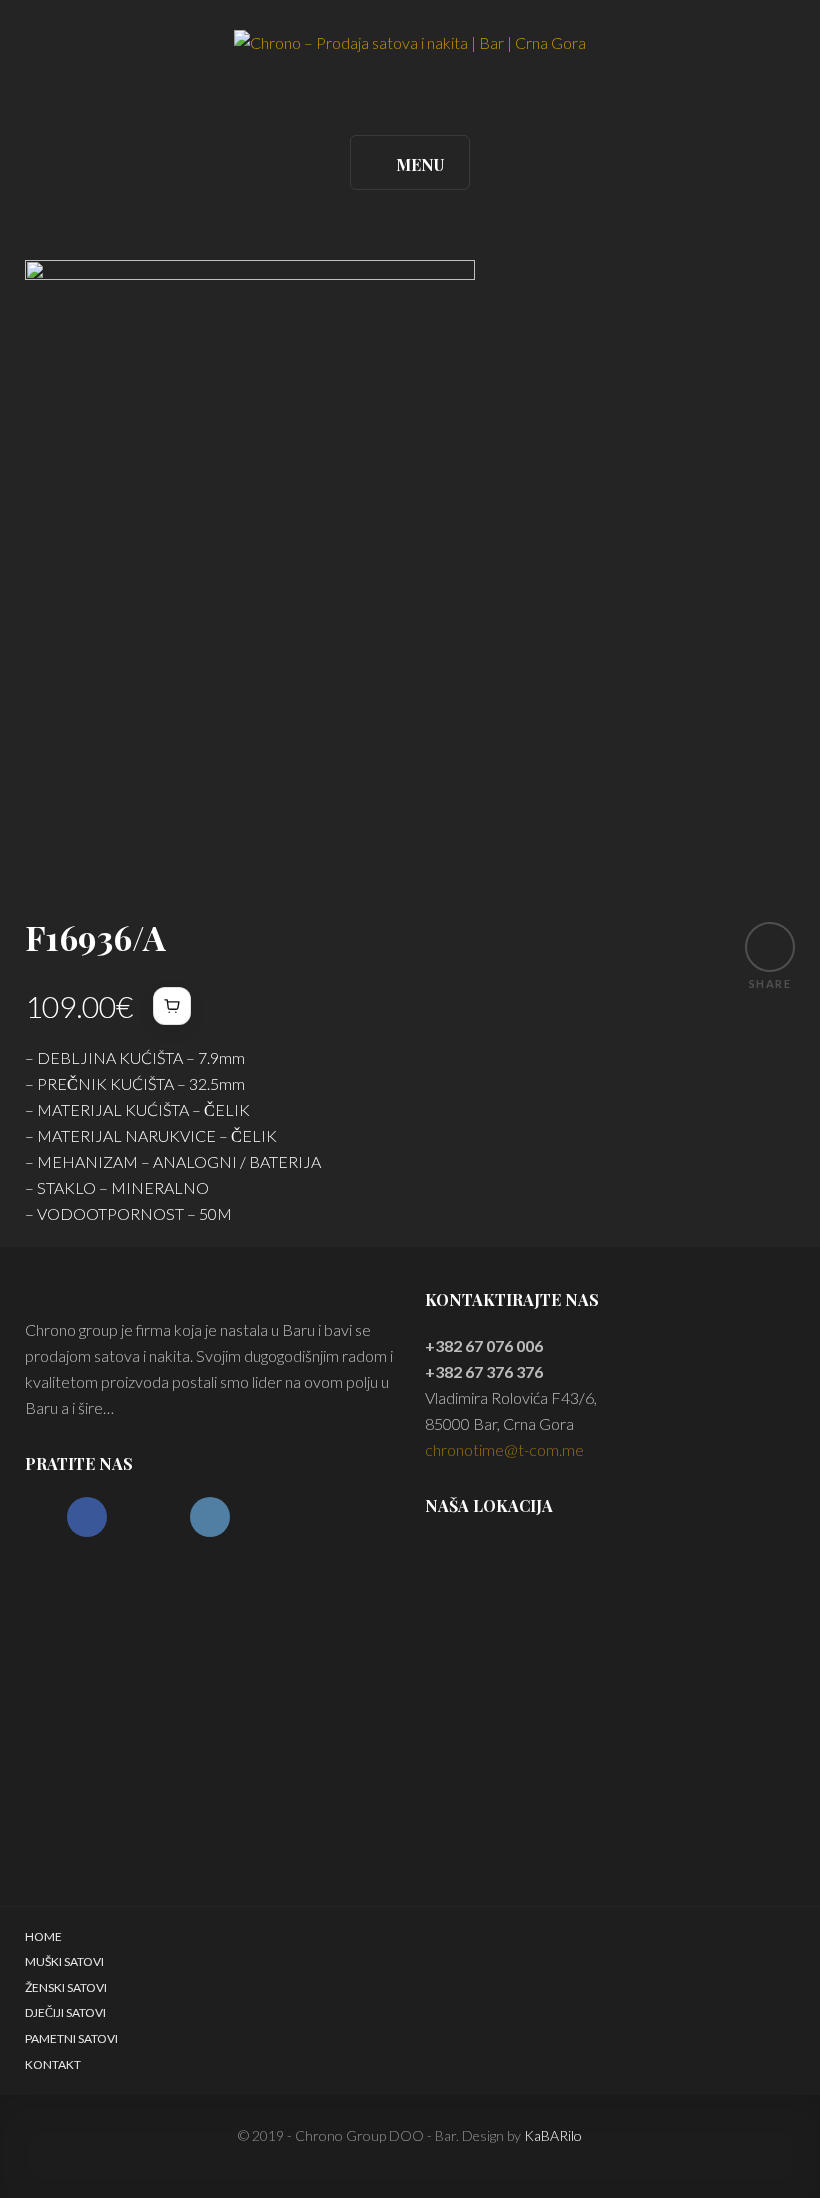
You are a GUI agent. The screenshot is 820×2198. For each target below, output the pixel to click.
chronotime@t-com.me (504, 1449)
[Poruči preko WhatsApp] (172, 1006)
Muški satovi (64, 1961)
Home (43, 1936)
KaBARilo (553, 2135)
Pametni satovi (71, 2038)
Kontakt (53, 2064)
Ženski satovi (66, 1987)
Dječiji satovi (65, 2012)
